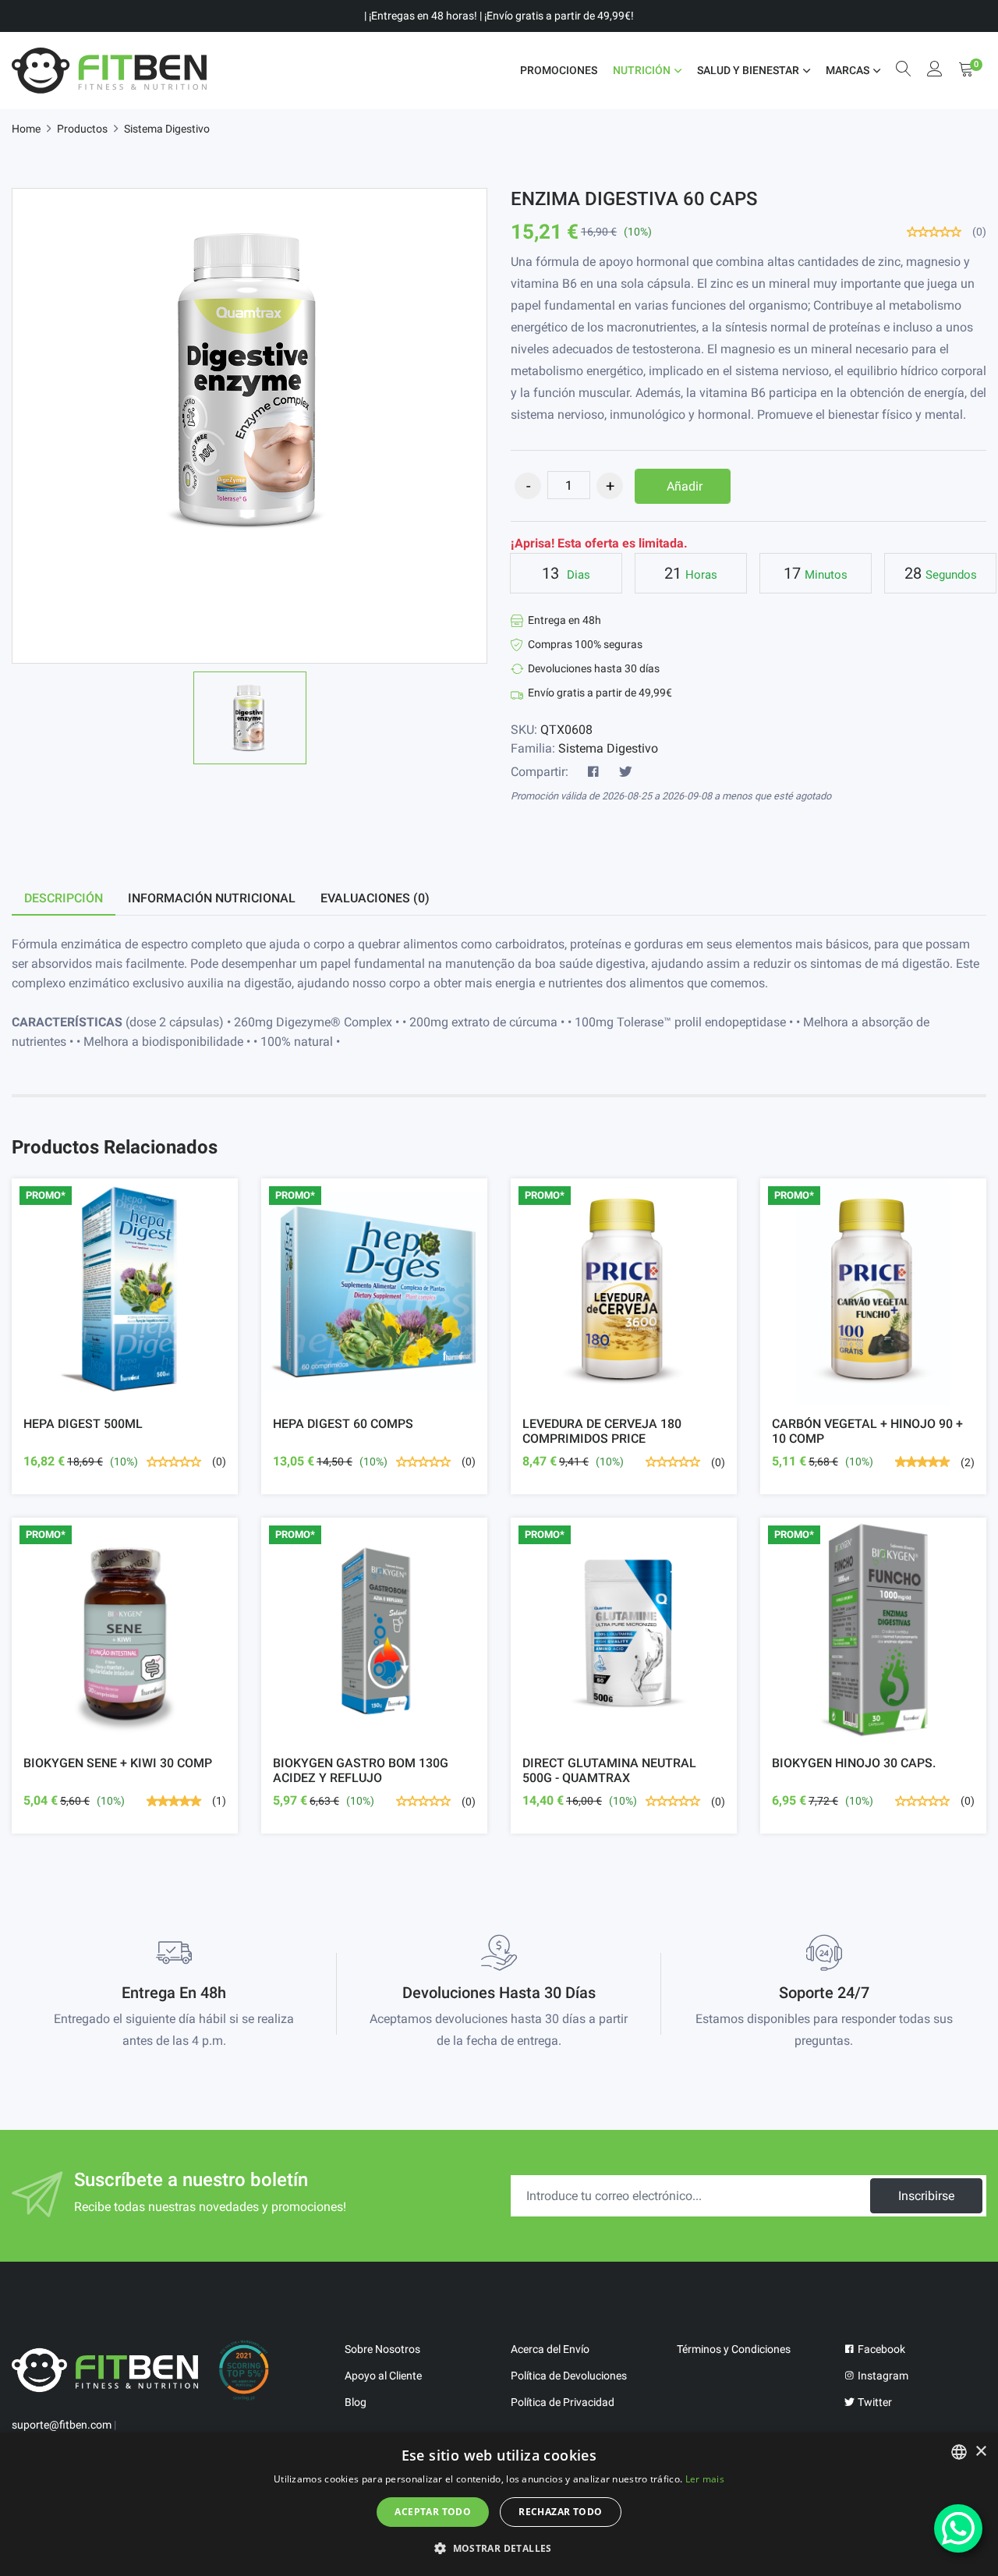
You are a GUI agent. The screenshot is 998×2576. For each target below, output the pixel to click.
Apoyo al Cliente (383, 2376)
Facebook (880, 2349)
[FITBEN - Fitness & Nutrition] (109, 71)
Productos (82, 129)
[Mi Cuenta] (935, 71)
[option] (250, 718)
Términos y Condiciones (734, 2349)
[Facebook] (593, 772)
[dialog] (499, 2504)
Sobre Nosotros (382, 2349)
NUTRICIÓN (642, 70)
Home (26, 129)
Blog (356, 2402)
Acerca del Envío (550, 2349)
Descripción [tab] (64, 898)
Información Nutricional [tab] (212, 898)
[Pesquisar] (904, 71)
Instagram (882, 2376)
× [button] (980, 2452)
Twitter (874, 2402)
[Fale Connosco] (958, 2528)
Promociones (559, 70)
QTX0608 (566, 730)
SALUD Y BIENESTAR (748, 70)
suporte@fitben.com (62, 2425)
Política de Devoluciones (569, 2376)
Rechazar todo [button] (560, 2512)
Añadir (685, 486)
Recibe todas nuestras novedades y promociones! (210, 2207)
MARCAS (848, 70)
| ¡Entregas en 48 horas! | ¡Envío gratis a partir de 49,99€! (499, 16)
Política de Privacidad (563, 2402)
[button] (499, 2548)
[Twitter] (625, 772)
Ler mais (705, 2479)
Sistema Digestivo (167, 129)
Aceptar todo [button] (433, 2512)
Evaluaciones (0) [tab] (375, 898)
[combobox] (959, 2452)
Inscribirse (926, 2196)
